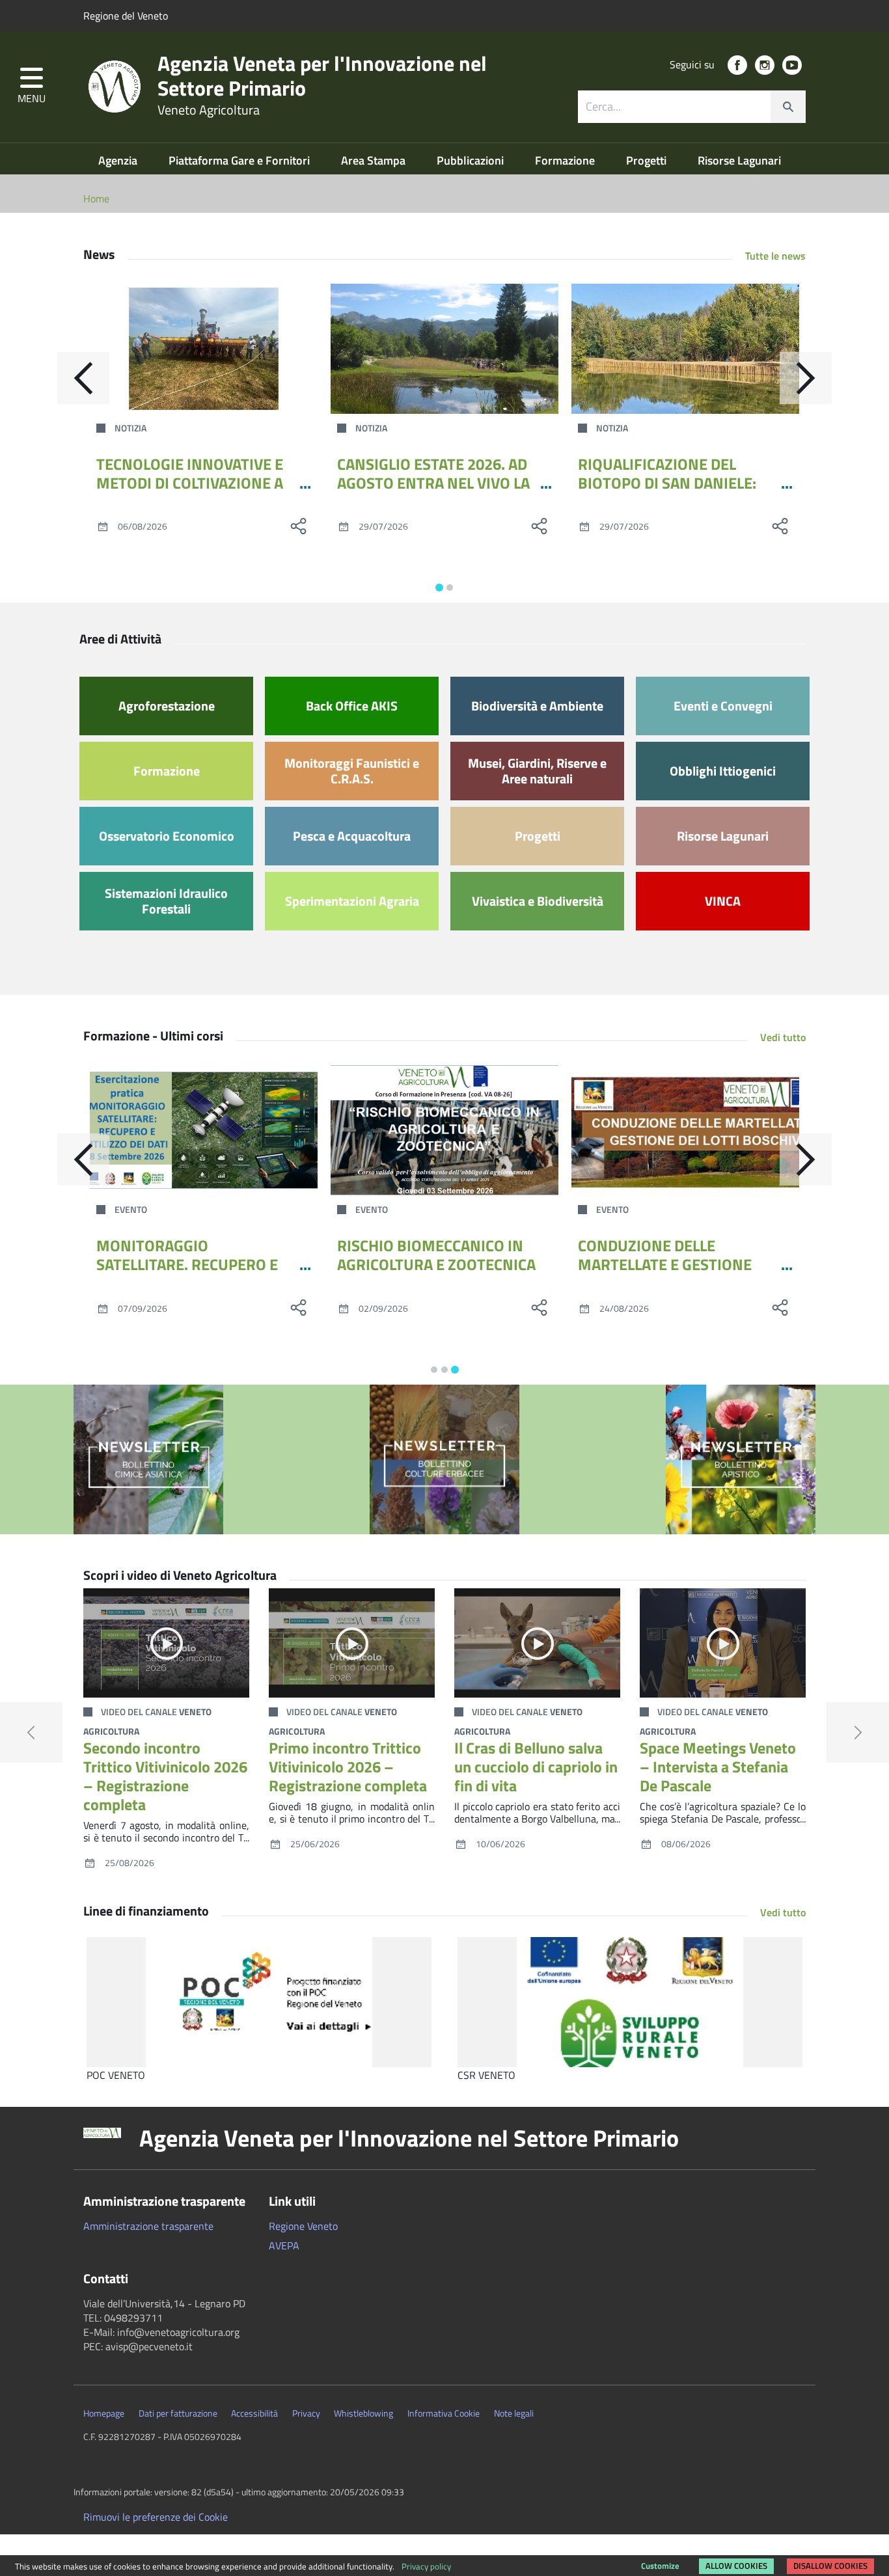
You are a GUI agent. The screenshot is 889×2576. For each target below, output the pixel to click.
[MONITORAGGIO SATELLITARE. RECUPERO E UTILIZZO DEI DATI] (204, 1130)
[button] (32, 87)
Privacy (306, 2413)
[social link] (737, 65)
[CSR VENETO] (630, 2002)
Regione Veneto (303, 2226)
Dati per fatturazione (178, 2413)
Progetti (648, 160)
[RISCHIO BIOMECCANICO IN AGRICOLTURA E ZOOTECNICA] (444, 1130)
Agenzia (119, 160)
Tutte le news (775, 256)
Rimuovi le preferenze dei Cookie (156, 2517)
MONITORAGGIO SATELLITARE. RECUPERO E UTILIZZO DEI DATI (187, 1264)
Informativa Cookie (444, 2413)
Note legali (514, 2413)
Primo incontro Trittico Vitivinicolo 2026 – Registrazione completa (348, 1767)
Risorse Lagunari (739, 160)
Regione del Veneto (126, 16)
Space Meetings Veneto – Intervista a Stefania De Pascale (718, 1767)
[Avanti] (806, 378)
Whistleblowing (363, 2413)
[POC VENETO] (259, 2002)
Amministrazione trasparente (148, 2226)
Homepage (104, 2413)
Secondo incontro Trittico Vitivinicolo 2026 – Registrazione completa (165, 1776)
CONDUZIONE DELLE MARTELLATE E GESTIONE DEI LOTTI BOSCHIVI (665, 1264)
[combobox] (692, 107)
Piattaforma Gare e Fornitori (240, 160)
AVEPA (284, 2245)
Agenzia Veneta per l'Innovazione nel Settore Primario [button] (409, 2138)
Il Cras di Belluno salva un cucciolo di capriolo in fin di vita (536, 1767)
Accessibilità (254, 2413)
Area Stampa (375, 160)
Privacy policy (426, 2566)
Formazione (566, 160)
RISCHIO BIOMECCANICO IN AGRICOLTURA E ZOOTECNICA (436, 1255)
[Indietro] (83, 378)
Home (96, 198)
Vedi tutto (783, 1037)
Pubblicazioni (472, 160)
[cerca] (788, 107)
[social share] (298, 526)
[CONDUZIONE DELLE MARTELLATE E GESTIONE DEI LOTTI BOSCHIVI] (685, 1130)
